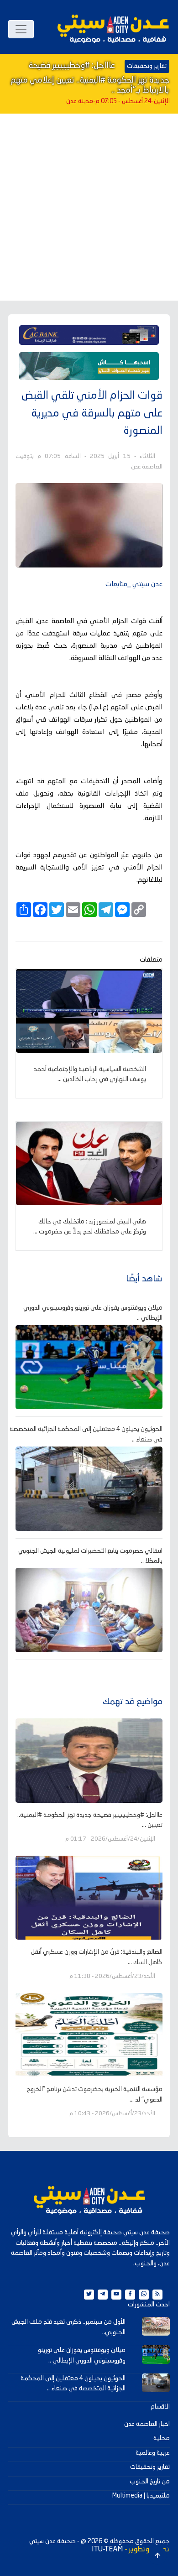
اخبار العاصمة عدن (147, 2424)
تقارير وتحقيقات (150, 2467)
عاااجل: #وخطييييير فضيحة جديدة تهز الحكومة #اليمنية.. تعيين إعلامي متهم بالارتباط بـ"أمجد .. (90, 78)
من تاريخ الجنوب (150, 2482)
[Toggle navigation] (21, 29)
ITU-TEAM (107, 2550)
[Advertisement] (89, 207)
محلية (162, 2438)
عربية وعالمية (153, 2453)
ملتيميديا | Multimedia (141, 2496)
